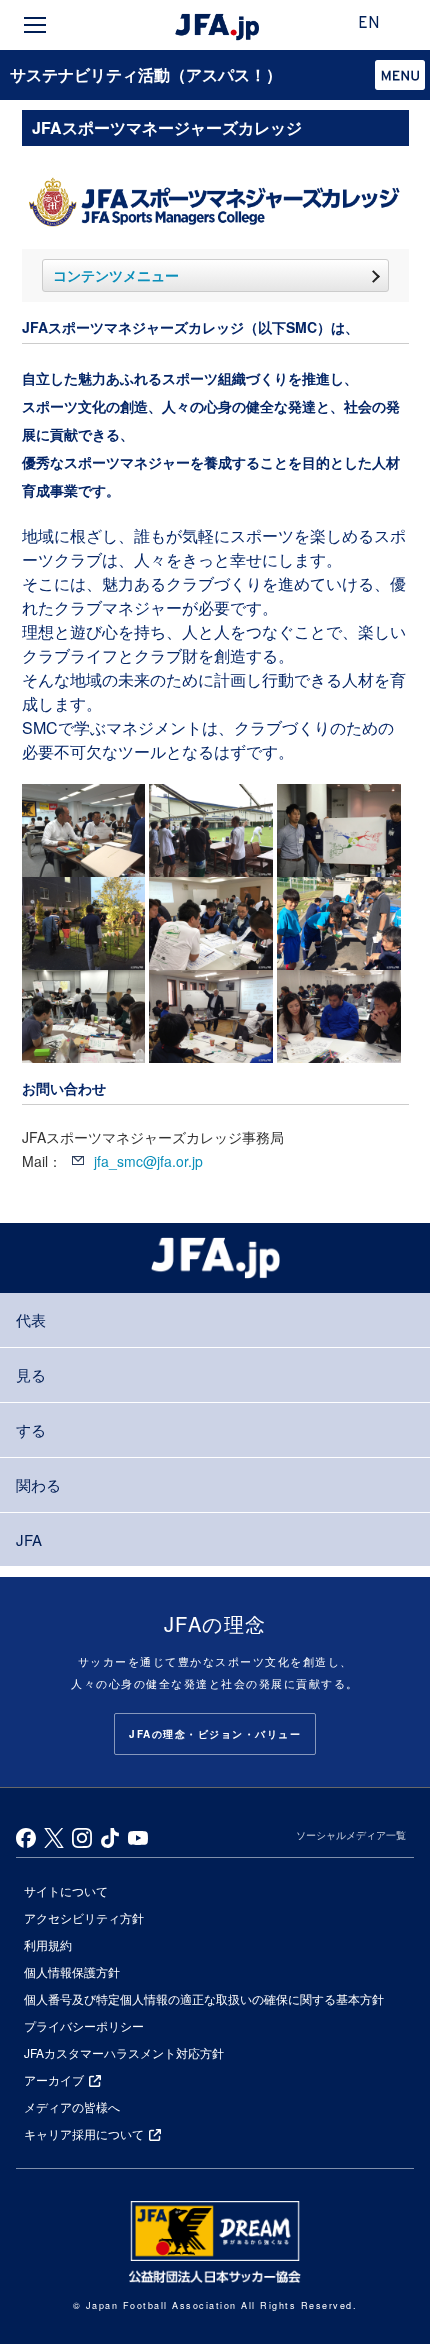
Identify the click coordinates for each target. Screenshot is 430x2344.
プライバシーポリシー (84, 2025)
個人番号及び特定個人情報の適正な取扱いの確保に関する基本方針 (204, 1998)
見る (31, 1374)
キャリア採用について (84, 2133)
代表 (31, 1319)
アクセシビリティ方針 (84, 1917)
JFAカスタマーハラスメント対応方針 (124, 2052)
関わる (38, 1484)
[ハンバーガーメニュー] (35, 25)
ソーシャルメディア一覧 (351, 1835)
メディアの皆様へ (72, 2106)
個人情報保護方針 (72, 1971)
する (31, 1429)
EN (369, 24)
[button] (400, 75)
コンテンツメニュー (116, 275)
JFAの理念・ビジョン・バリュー (215, 1734)
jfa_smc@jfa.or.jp (148, 1161)
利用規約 (48, 1944)
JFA (29, 1539)
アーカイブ (54, 2079)
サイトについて (66, 1890)
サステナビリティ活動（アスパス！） (146, 74)
